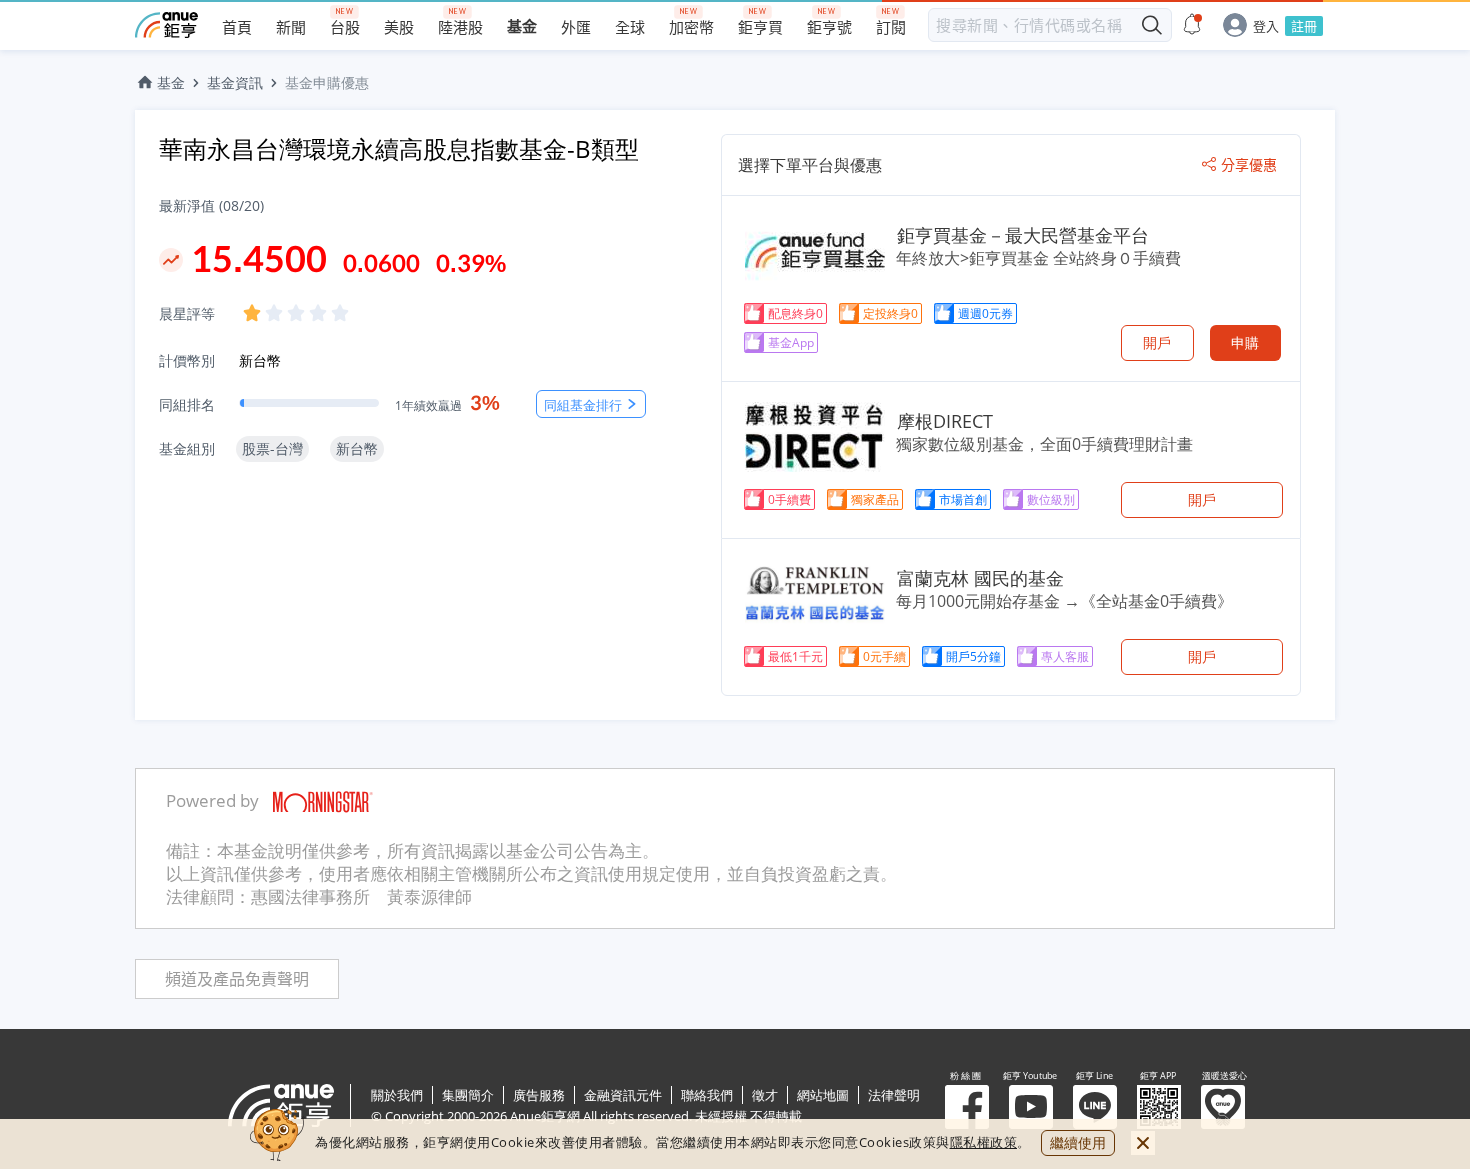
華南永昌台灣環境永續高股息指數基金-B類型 (399, 148)
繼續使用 (1078, 1142)
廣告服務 (539, 1095)
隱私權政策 (984, 1142)
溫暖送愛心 (1223, 1107)
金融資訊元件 (623, 1095)
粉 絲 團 (967, 1107)
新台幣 (260, 360)
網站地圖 (823, 1095)
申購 (1245, 342)
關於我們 (397, 1095)
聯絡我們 (707, 1095)
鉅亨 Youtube (1031, 1107)
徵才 (765, 1095)
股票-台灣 (272, 448)
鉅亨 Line (1095, 1107)
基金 (171, 82)
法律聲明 (894, 1095)
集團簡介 (468, 1095)
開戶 (1157, 342)
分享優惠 (1249, 165)
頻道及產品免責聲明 (237, 979)
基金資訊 (235, 82)
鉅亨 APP (1159, 1107)
